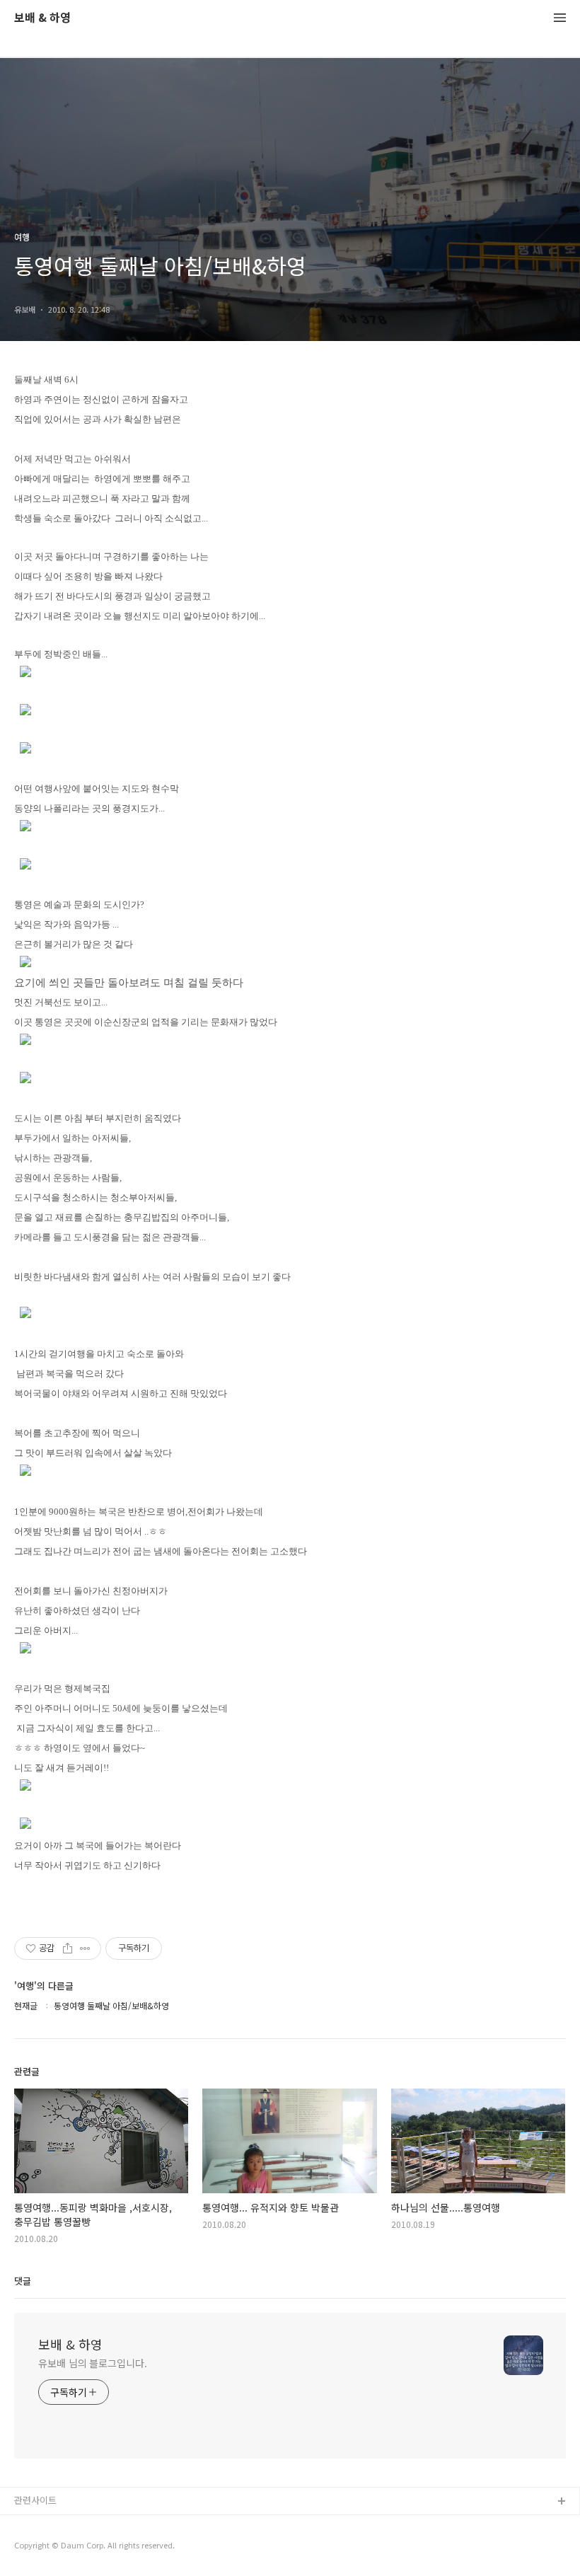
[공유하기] (68, 1948)
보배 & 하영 (42, 18)
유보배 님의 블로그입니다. (93, 2363)
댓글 (23, 2281)
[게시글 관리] (85, 1948)
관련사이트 (35, 2500)
